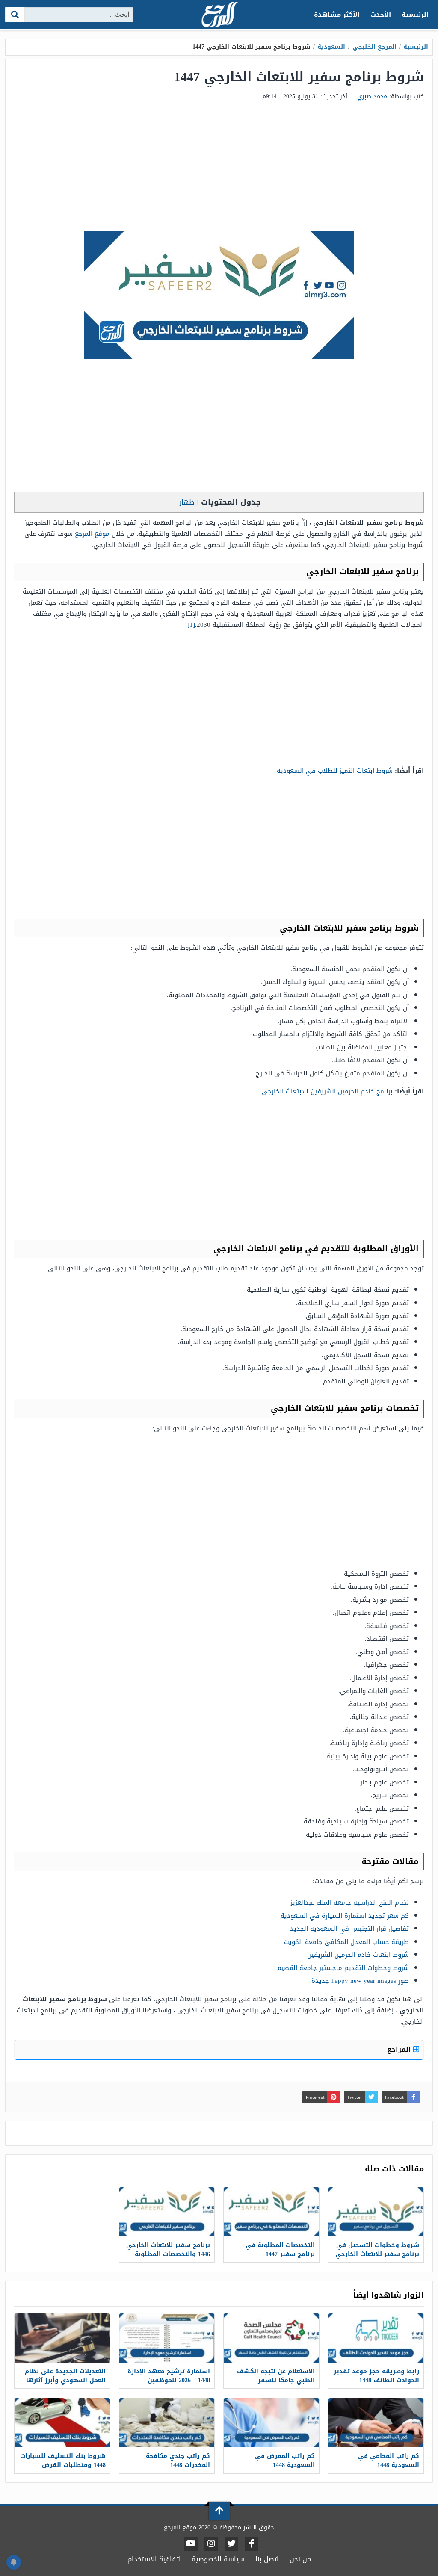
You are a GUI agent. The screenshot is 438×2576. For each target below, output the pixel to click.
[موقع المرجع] (219, 15)
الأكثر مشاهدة (337, 15)
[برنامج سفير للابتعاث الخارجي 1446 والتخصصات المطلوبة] (167, 2212)
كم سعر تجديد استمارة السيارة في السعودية (345, 1916)
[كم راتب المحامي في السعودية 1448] (376, 2423)
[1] (191, 625)
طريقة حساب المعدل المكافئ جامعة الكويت (346, 1942)
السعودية (331, 47)
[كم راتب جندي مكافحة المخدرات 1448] (167, 2423)
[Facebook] (252, 2544)
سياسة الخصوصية (218, 2559)
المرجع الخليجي (374, 47)
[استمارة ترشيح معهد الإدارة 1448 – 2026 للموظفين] (167, 2338)
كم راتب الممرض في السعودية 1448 (285, 2461)
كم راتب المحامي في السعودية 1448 (389, 2461)
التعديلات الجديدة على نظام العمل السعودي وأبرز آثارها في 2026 (65, 2380)
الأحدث (381, 15)
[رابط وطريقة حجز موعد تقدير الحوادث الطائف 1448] (376, 2338)
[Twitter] (231, 2544)
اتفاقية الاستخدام (154, 2559)
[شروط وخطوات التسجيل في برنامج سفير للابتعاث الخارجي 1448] (376, 2212)
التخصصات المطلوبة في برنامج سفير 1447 (280, 2250)
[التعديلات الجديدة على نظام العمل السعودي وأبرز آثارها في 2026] (62, 2338)
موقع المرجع (92, 534)
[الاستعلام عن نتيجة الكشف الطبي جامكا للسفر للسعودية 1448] (271, 2338)
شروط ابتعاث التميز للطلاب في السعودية (335, 771)
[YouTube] (191, 2544)
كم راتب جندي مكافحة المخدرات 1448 (178, 2461)
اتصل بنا (267, 2559)
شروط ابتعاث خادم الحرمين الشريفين (358, 1955)
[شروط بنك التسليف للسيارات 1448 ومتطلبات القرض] (62, 2423)
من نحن (300, 2559)
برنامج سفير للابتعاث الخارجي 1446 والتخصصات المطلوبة (168, 2250)
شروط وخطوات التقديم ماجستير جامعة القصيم (343, 1968)
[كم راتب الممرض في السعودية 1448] (271, 2423)
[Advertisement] (219, 167)
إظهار (188, 502)
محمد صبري (372, 96)
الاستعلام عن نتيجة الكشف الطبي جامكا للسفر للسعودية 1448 (276, 2380)
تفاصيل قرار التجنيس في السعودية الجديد (349, 1929)
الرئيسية (415, 15)
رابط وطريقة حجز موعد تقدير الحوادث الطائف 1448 (376, 2376)
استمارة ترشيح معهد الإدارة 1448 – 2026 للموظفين (169, 2376)
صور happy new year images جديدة (360, 1981)
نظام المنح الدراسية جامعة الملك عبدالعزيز (350, 1902)
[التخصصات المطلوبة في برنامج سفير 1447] (271, 2212)
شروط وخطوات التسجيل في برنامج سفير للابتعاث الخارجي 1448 (377, 2254)
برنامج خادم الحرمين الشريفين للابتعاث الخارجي (327, 1091)
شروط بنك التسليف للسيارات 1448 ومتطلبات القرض (63, 2461)
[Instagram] (211, 2544)
